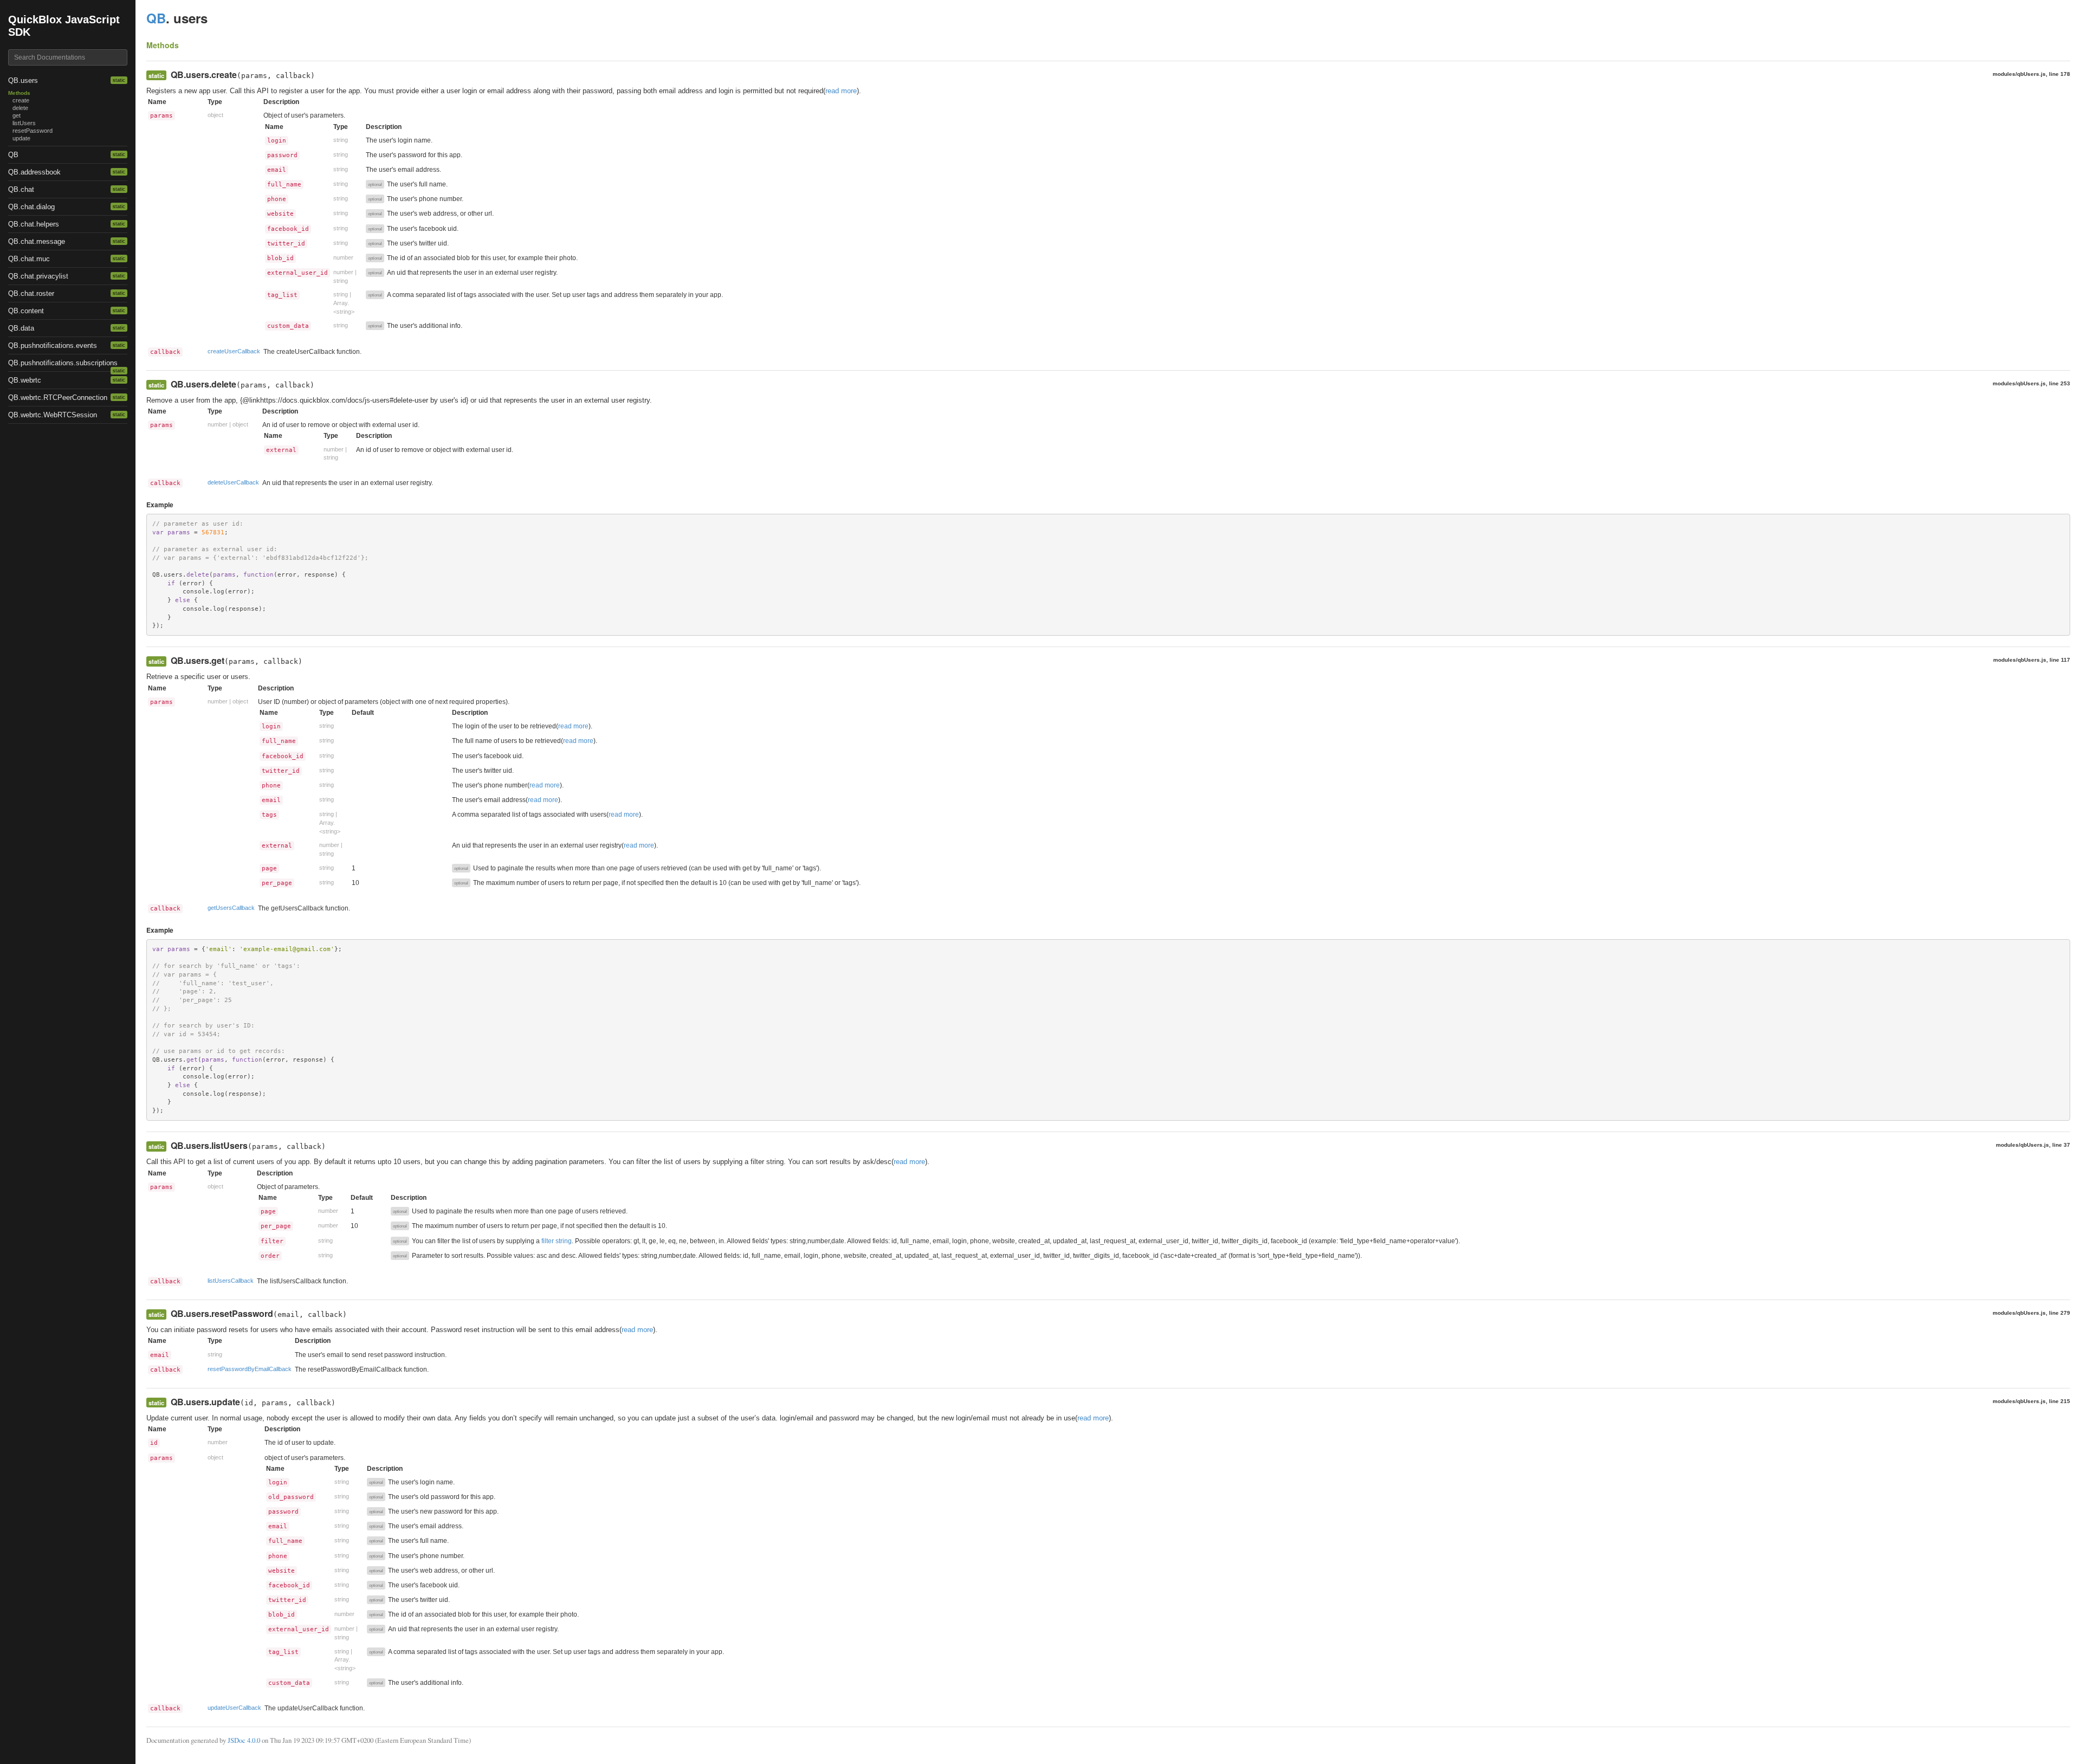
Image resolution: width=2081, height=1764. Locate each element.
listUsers (24, 123)
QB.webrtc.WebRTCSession (53, 415)
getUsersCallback (231, 908)
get (17, 115)
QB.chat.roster (31, 293)
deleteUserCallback (233, 482)
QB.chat (21, 189)
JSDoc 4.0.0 (244, 1740)
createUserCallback (234, 351)
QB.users (23, 80)
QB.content (26, 311)
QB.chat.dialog (31, 207)
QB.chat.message (37, 241)
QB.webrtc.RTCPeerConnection (58, 398)
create (21, 100)
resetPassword (33, 131)
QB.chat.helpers (34, 224)
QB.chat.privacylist (38, 276)
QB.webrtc (25, 380)
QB (13, 155)
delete (20, 108)
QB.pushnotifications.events (53, 345)
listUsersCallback (231, 1281)
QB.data (21, 328)
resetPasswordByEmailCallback (250, 1369)
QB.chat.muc (29, 259)
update (21, 138)
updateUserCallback (234, 1708)
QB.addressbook (34, 172)
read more (841, 91)
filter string (557, 1241)
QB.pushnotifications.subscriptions (63, 363)
